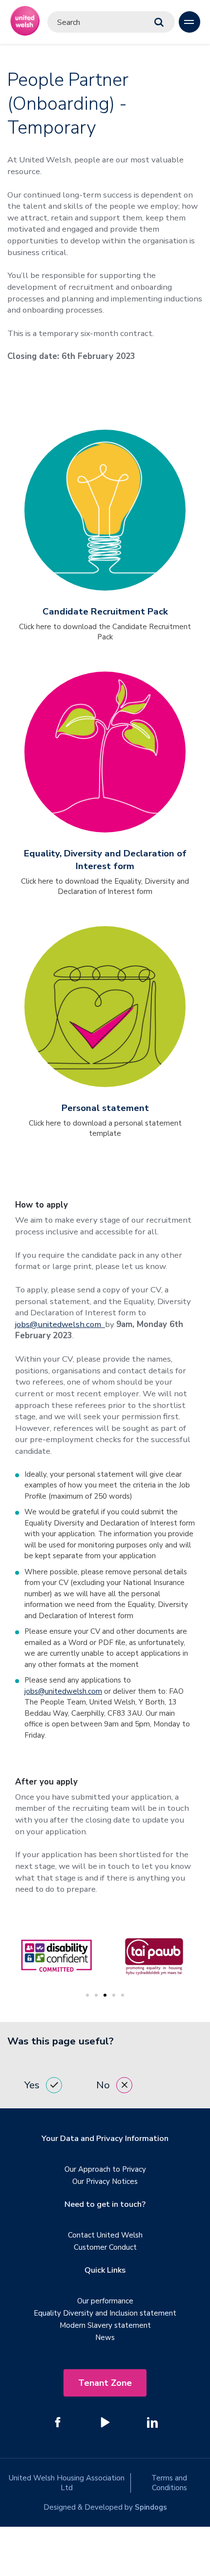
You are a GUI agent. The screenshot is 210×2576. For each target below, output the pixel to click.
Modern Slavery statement (105, 2325)
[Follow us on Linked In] (152, 2422)
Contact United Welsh (105, 2235)
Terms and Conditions (169, 2483)
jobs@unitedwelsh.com (60, 1324)
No (103, 2085)
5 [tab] (123, 1995)
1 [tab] (87, 1995)
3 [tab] (105, 1995)
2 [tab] (96, 1995)
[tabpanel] (132, 1956)
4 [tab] (114, 1995)
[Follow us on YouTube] (105, 2422)
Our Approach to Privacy (105, 2169)
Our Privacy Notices (105, 2181)
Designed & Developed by (105, 2507)
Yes (32, 2085)
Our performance (105, 2301)
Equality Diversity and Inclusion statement (105, 2313)
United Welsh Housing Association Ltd (67, 2483)
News (105, 2338)
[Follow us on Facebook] (58, 2422)
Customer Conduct (105, 2247)
